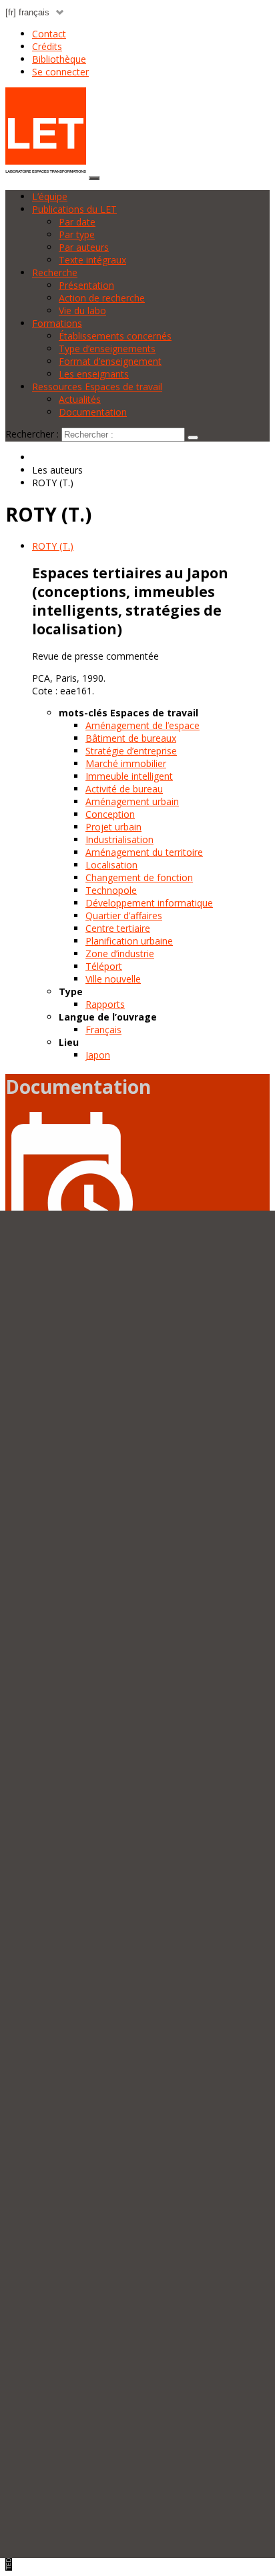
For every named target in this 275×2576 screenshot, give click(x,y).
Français (103, 1030)
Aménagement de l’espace (143, 725)
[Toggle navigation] (94, 178)
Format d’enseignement (110, 361)
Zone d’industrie (120, 953)
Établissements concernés (115, 336)
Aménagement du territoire (144, 852)
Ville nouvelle (113, 979)
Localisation (111, 865)
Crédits (47, 46)
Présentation (86, 285)
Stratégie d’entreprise (131, 751)
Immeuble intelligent (129, 776)
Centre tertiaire (118, 928)
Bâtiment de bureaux (131, 738)
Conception (110, 814)
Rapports (105, 1004)
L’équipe (50, 196)
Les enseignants (94, 374)
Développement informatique (149, 903)
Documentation (93, 412)
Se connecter (60, 72)
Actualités (80, 399)
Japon (98, 1055)
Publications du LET (74, 209)
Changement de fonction (139, 877)
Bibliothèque (59, 59)
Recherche (55, 272)
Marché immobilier (126, 763)
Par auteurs (84, 247)
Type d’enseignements (107, 349)
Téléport (104, 966)
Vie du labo (82, 310)
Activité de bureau (124, 789)
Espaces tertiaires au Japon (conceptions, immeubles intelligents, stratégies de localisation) (130, 601)
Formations (57, 323)
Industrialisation (119, 839)
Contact (49, 34)
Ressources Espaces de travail (97, 387)
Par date (77, 222)
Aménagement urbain (132, 801)
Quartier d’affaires (124, 915)
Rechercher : (32, 434)
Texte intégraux (92, 260)
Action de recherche (102, 298)
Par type (77, 234)
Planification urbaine (129, 941)
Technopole (111, 890)
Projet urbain (113, 827)
